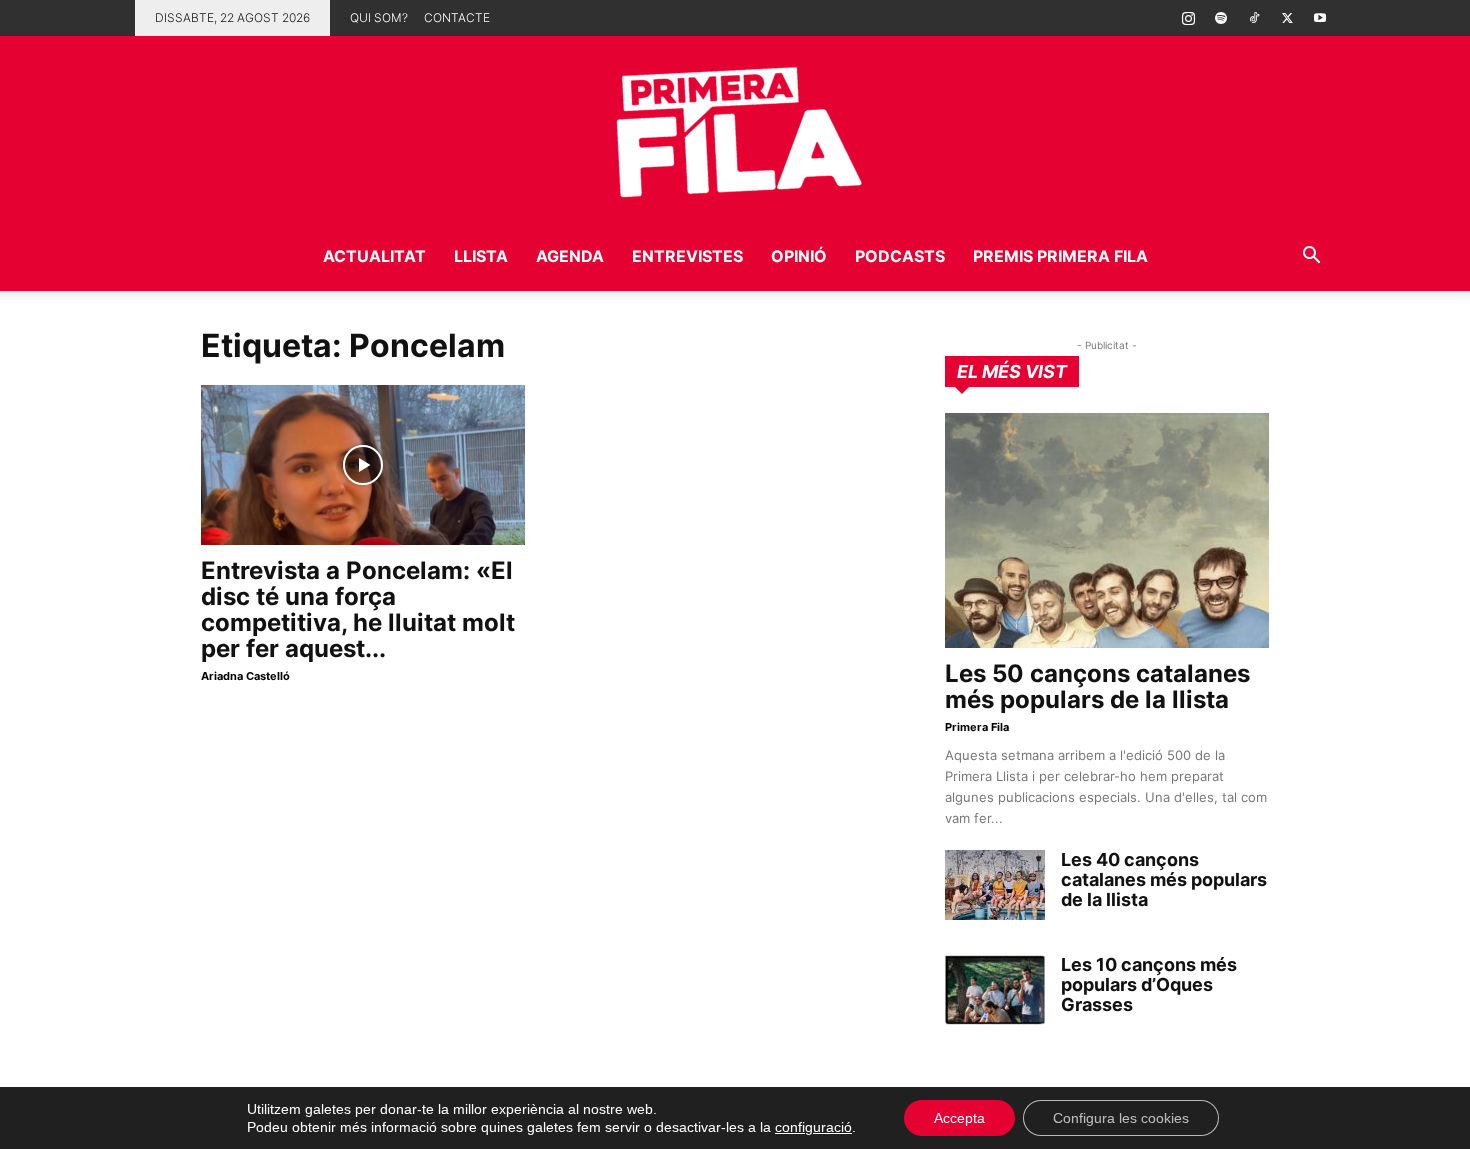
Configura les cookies (1121, 1118)
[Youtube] (1320, 18)
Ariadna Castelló (245, 676)
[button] (1311, 257)
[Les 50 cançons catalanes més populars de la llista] (1107, 530)
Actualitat (374, 256)
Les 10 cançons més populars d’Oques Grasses (1149, 984)
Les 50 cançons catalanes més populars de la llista (1097, 686)
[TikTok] (1254, 18)
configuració (813, 1127)
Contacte (457, 17)
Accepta (959, 1118)
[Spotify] (1221, 18)
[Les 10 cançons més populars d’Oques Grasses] (995, 990)
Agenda (570, 256)
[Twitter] (1287, 18)
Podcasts (900, 256)
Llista (481, 256)
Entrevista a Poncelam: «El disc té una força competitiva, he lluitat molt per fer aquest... (358, 609)
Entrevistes (687, 256)
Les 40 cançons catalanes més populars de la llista (1164, 879)
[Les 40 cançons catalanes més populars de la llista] (995, 885)
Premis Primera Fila (1060, 256)
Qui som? (379, 17)
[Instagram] (1188, 18)
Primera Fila (977, 727)
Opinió (799, 256)
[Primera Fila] (735, 128)
